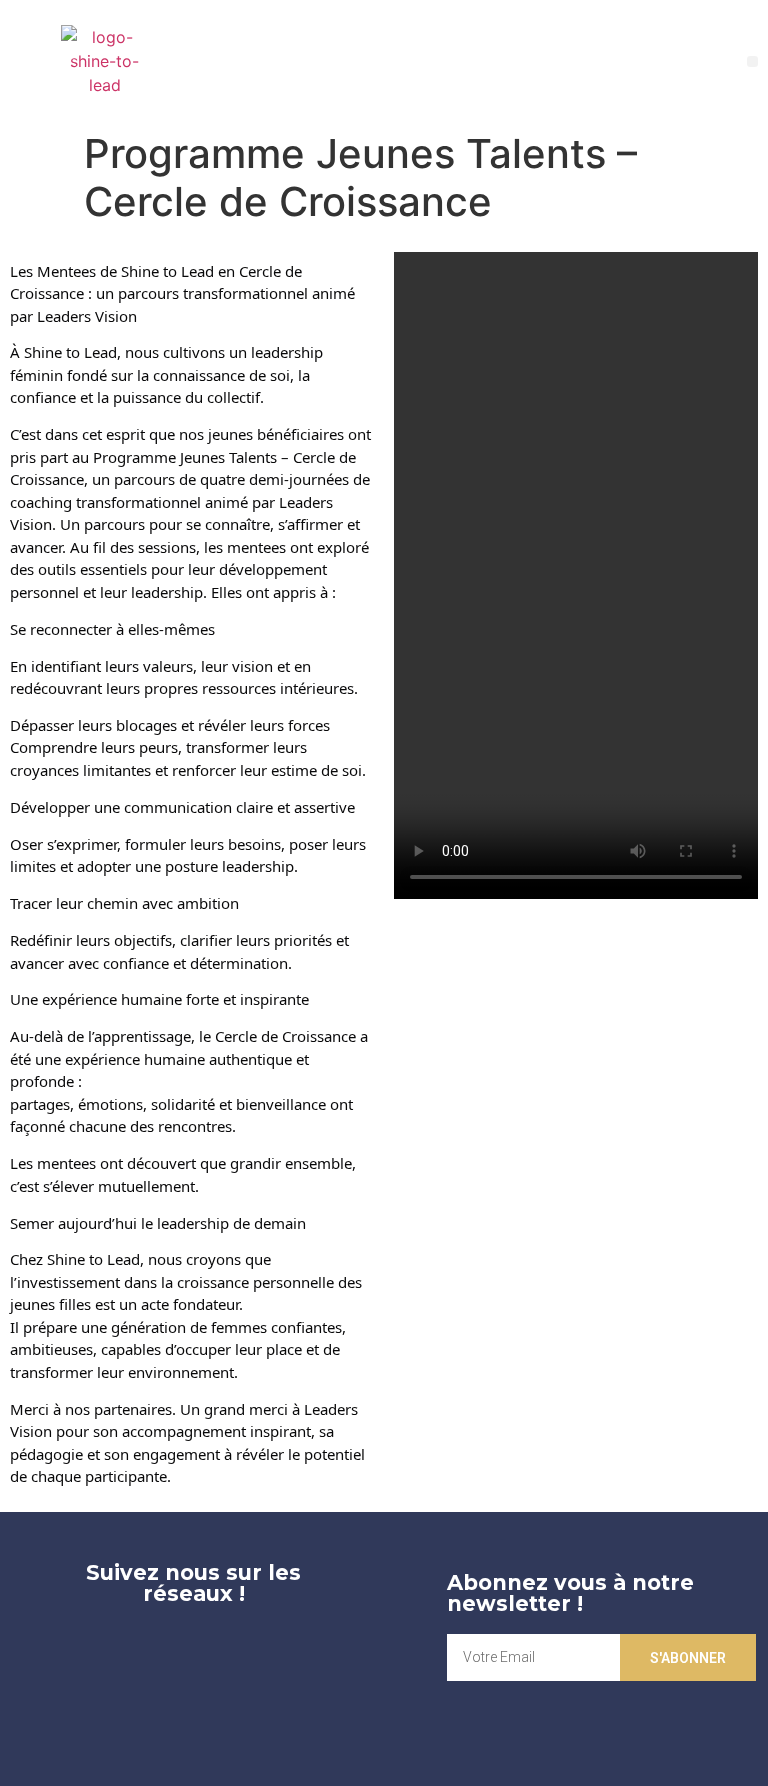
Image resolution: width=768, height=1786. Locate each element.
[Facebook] (155, 1649)
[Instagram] (232, 1649)
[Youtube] (309, 1649)
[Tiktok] (194, 1705)
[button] (752, 61)
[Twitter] (78, 1649)
